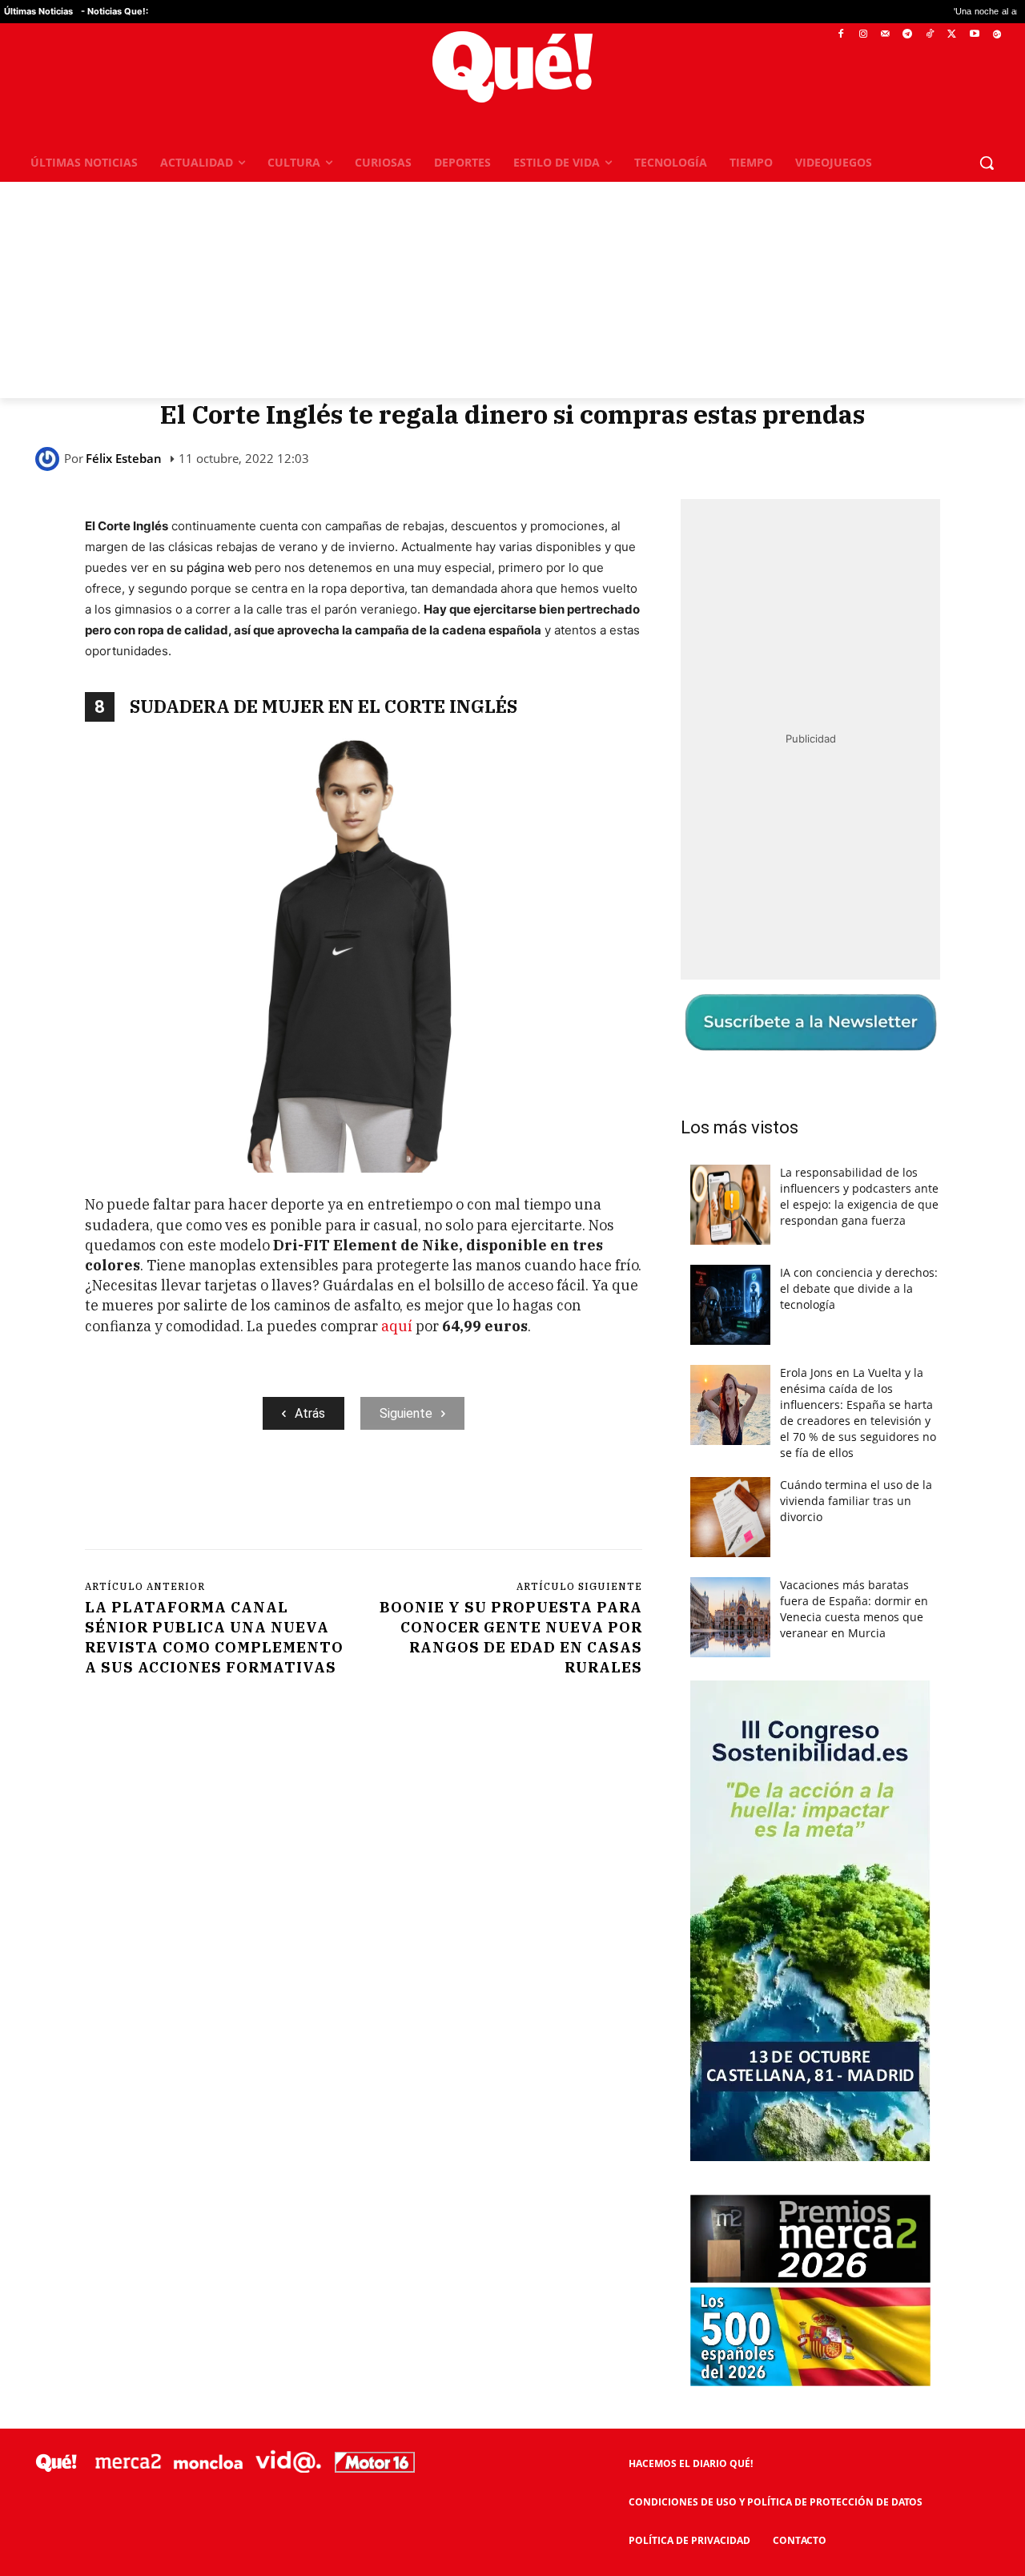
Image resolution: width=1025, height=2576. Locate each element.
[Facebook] (841, 35)
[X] (953, 35)
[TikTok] (930, 35)
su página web (211, 568)
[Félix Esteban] (50, 459)
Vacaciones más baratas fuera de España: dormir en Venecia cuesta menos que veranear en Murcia (854, 1609)
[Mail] (885, 35)
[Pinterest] (289, 1495)
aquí (398, 1326)
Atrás (310, 1413)
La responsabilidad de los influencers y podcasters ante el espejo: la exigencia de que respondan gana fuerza (859, 1196)
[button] (987, 163)
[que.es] (513, 67)
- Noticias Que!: (115, 11)
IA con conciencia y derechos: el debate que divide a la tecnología (859, 1288)
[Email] (436, 1495)
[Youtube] (974, 35)
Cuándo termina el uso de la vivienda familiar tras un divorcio (856, 1501)
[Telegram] (908, 35)
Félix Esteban (124, 459)
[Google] (997, 35)
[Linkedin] (400, 1495)
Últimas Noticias (38, 11)
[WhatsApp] (326, 1495)
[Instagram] (863, 35)
